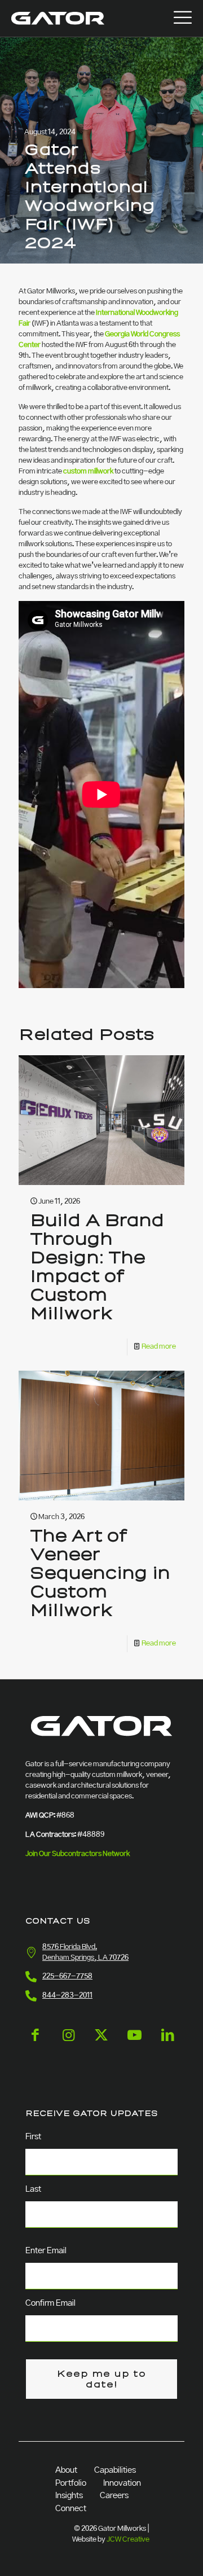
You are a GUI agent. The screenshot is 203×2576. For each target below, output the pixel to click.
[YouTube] (134, 2044)
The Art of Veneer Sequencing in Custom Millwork (100, 1573)
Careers (114, 2496)
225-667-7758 (67, 1976)
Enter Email (46, 2251)
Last (33, 2189)
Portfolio (71, 2483)
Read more (159, 1347)
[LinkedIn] (168, 2044)
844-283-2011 (67, 1996)
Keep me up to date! (101, 2379)
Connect (71, 2509)
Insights (69, 2496)
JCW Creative (128, 2540)
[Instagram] (69, 2044)
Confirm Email (50, 2303)
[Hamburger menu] (183, 18)
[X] (101, 2044)
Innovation (122, 2483)
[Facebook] (35, 2044)
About (66, 2470)
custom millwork (88, 471)
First (33, 2137)
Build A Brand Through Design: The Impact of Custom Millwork (97, 1267)
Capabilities (115, 2470)
